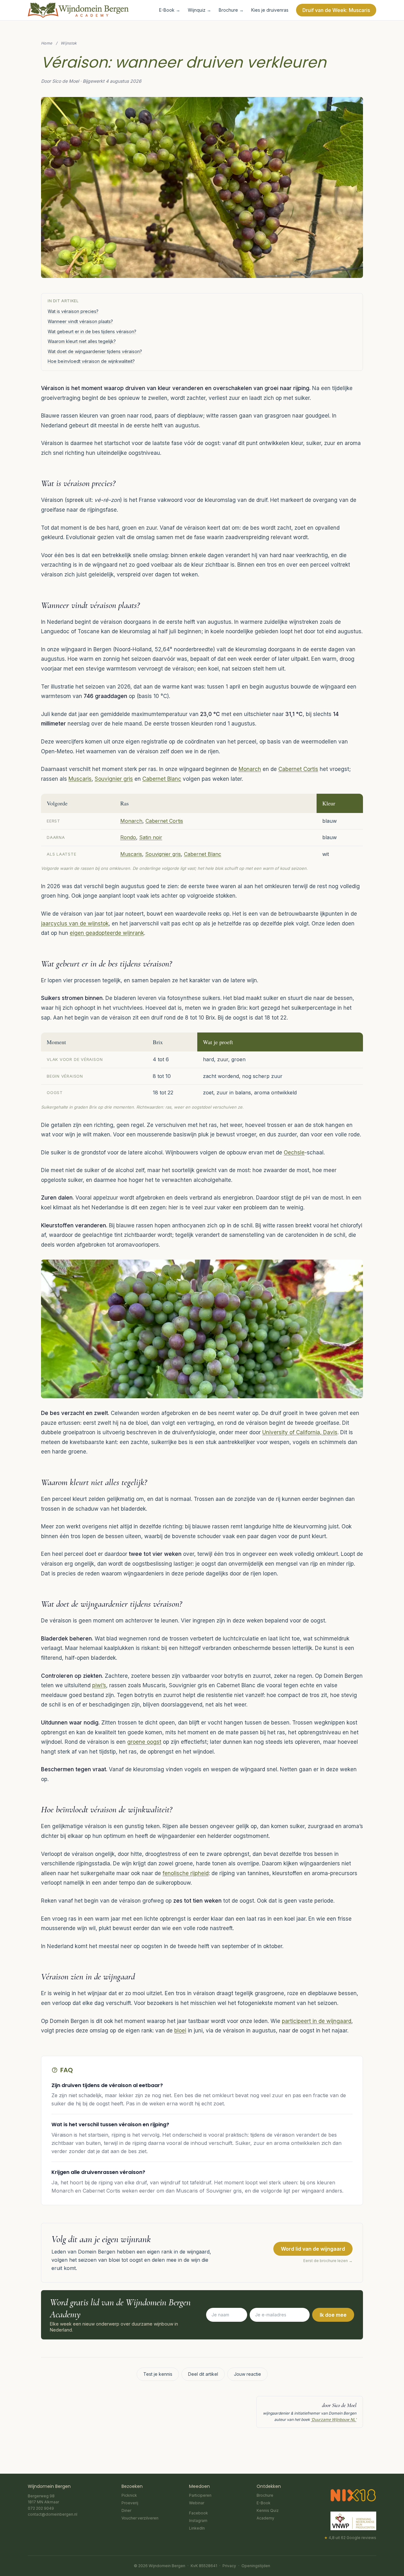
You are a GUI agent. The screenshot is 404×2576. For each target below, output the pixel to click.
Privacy (229, 2566)
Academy (265, 2518)
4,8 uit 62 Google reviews (350, 2538)
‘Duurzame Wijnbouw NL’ (334, 2420)
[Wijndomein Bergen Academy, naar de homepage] (78, 10)
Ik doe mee (333, 2315)
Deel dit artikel (203, 2374)
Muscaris (80, 779)
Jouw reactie (247, 2374)
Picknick (129, 2495)
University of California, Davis (300, 1432)
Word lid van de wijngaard (313, 2249)
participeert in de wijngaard (317, 2021)
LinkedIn (197, 2528)
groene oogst (144, 1742)
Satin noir (151, 837)
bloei (180, 2031)
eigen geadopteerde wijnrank (107, 933)
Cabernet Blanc (162, 779)
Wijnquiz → (199, 10)
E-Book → (170, 10)
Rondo (128, 837)
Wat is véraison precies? (73, 311)
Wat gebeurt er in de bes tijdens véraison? (92, 331)
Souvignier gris (114, 779)
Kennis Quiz (268, 2510)
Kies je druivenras (270, 10)
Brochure (265, 2495)
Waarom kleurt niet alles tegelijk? (82, 341)
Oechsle (294, 1153)
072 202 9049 (41, 2508)
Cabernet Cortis (298, 769)
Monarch (250, 769)
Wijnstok (69, 43)
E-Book (264, 2503)
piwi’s (99, 1685)
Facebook (199, 2513)
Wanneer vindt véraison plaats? (80, 321)
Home (47, 43)
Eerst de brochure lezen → (328, 2261)
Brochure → (231, 10)
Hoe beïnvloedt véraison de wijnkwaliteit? (91, 361)
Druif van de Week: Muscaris (336, 10)
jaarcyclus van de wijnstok (75, 924)
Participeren (200, 2495)
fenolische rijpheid (186, 1873)
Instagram (198, 2521)
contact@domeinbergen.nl (53, 2514)
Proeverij (130, 2503)
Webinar (197, 2503)
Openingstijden (256, 2566)
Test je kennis (158, 2374)
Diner (126, 2510)
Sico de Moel (344, 2405)
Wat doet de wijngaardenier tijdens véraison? (95, 351)
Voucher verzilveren (140, 2518)
